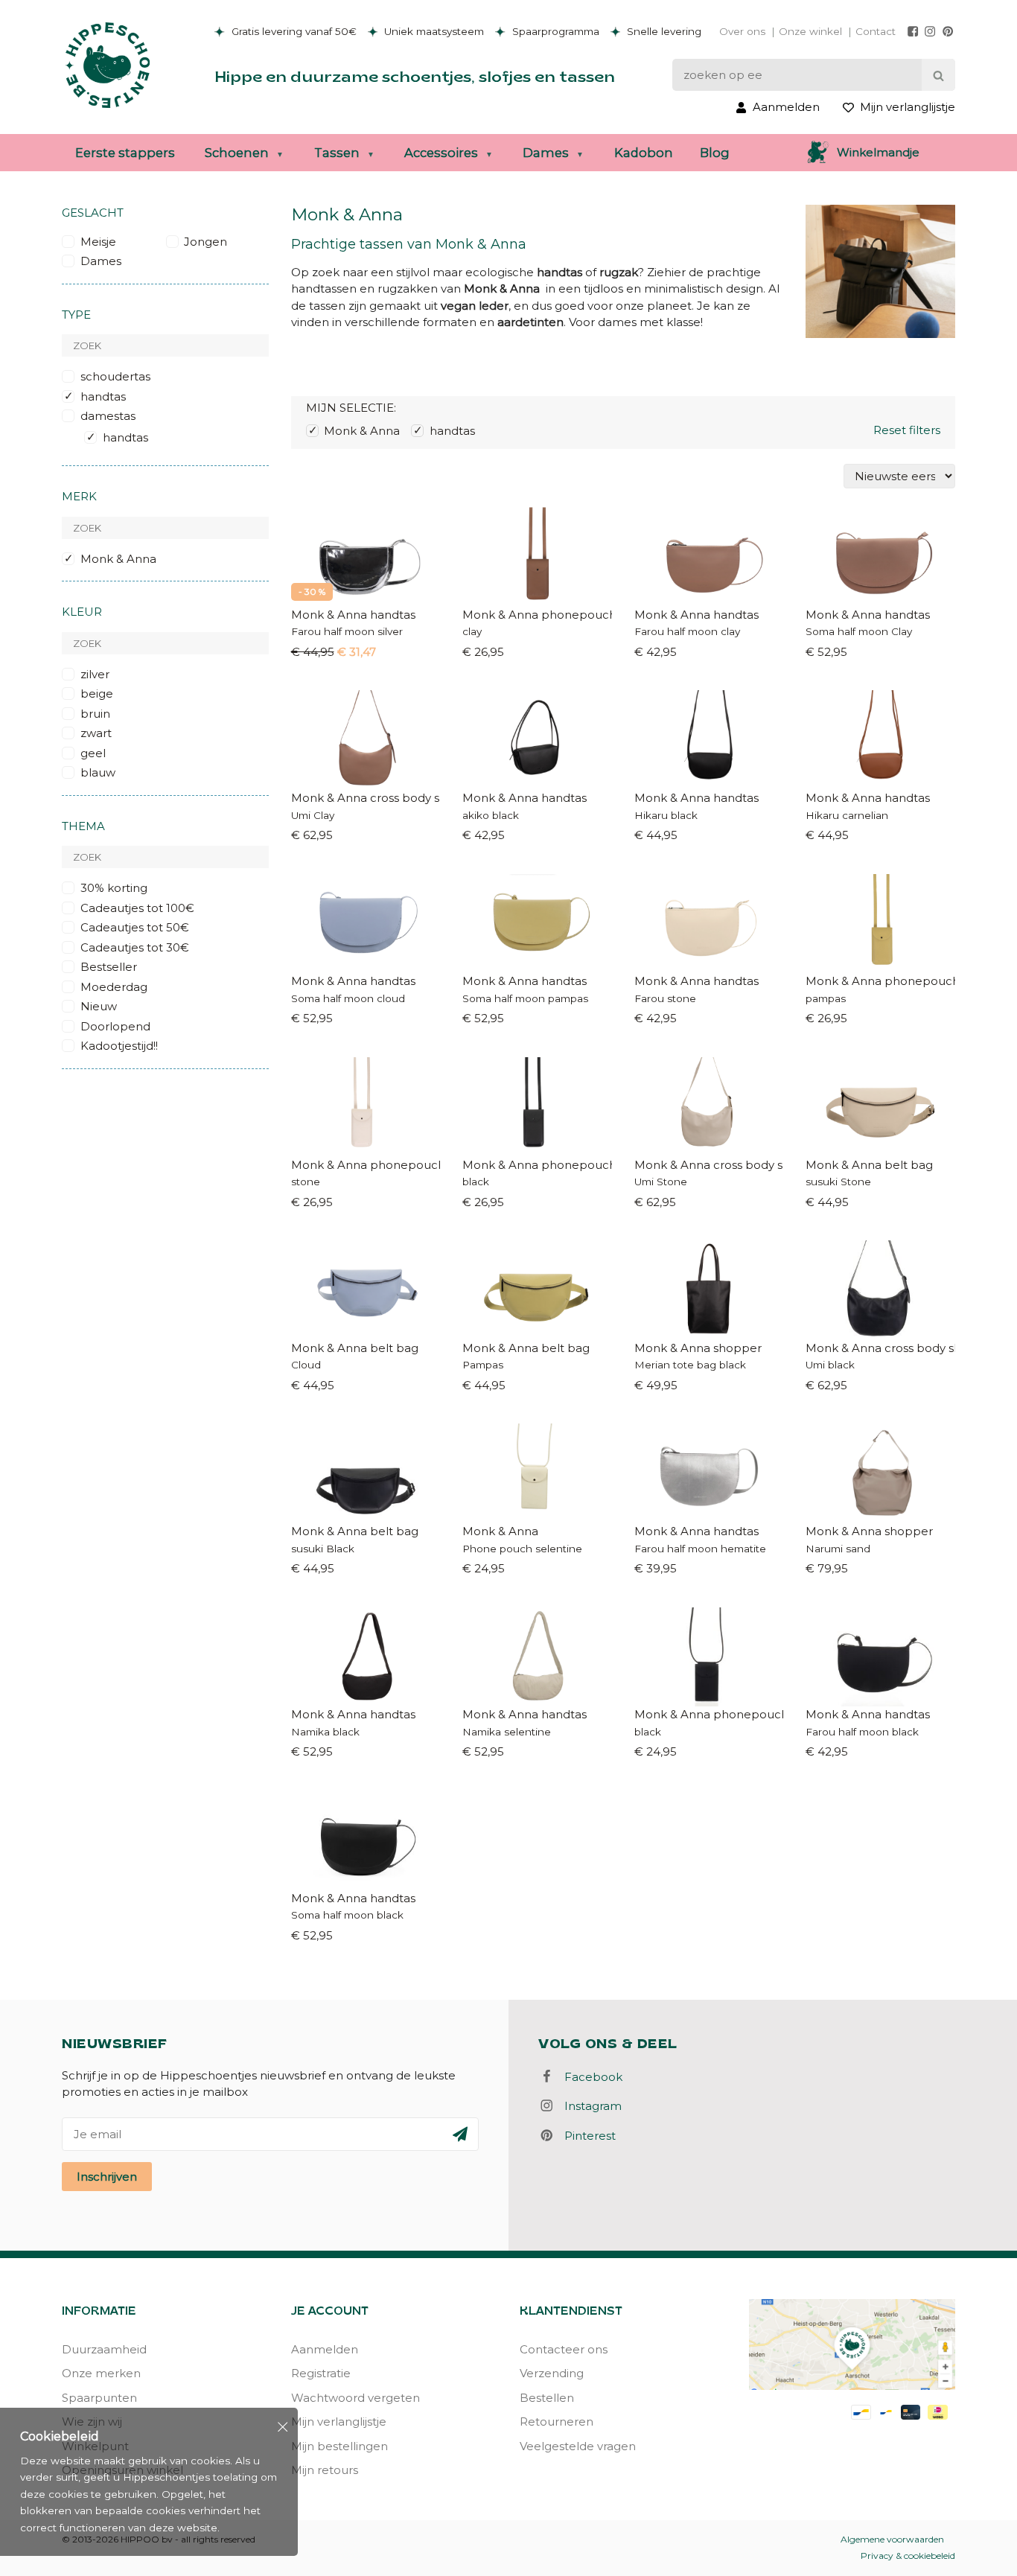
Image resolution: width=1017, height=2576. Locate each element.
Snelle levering (663, 31)
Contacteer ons (564, 2349)
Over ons (742, 31)
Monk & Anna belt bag (869, 1165)
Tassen (337, 153)
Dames (546, 153)
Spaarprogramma (554, 31)
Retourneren (557, 2422)
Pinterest (586, 2136)
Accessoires (441, 153)
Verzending (552, 2373)
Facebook (589, 2077)
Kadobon (644, 153)
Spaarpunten (99, 2398)
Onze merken (101, 2373)
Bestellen (547, 2398)
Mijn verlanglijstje (339, 2422)
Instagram (589, 2106)
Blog (715, 153)
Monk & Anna (500, 1531)
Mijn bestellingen (339, 2446)
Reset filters (907, 430)
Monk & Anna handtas (353, 615)
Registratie (321, 2373)
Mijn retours (325, 2470)
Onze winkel (810, 31)
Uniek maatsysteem (433, 31)
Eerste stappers (125, 153)
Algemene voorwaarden (892, 2539)
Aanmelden (325, 2349)
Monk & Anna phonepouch (537, 615)
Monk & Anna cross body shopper (366, 798)
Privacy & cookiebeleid (908, 2556)
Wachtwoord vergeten (356, 2398)
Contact (876, 31)
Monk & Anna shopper (698, 1348)
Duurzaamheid (104, 2349)
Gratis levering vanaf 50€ (293, 31)
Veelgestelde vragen (578, 2446)
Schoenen (237, 153)
